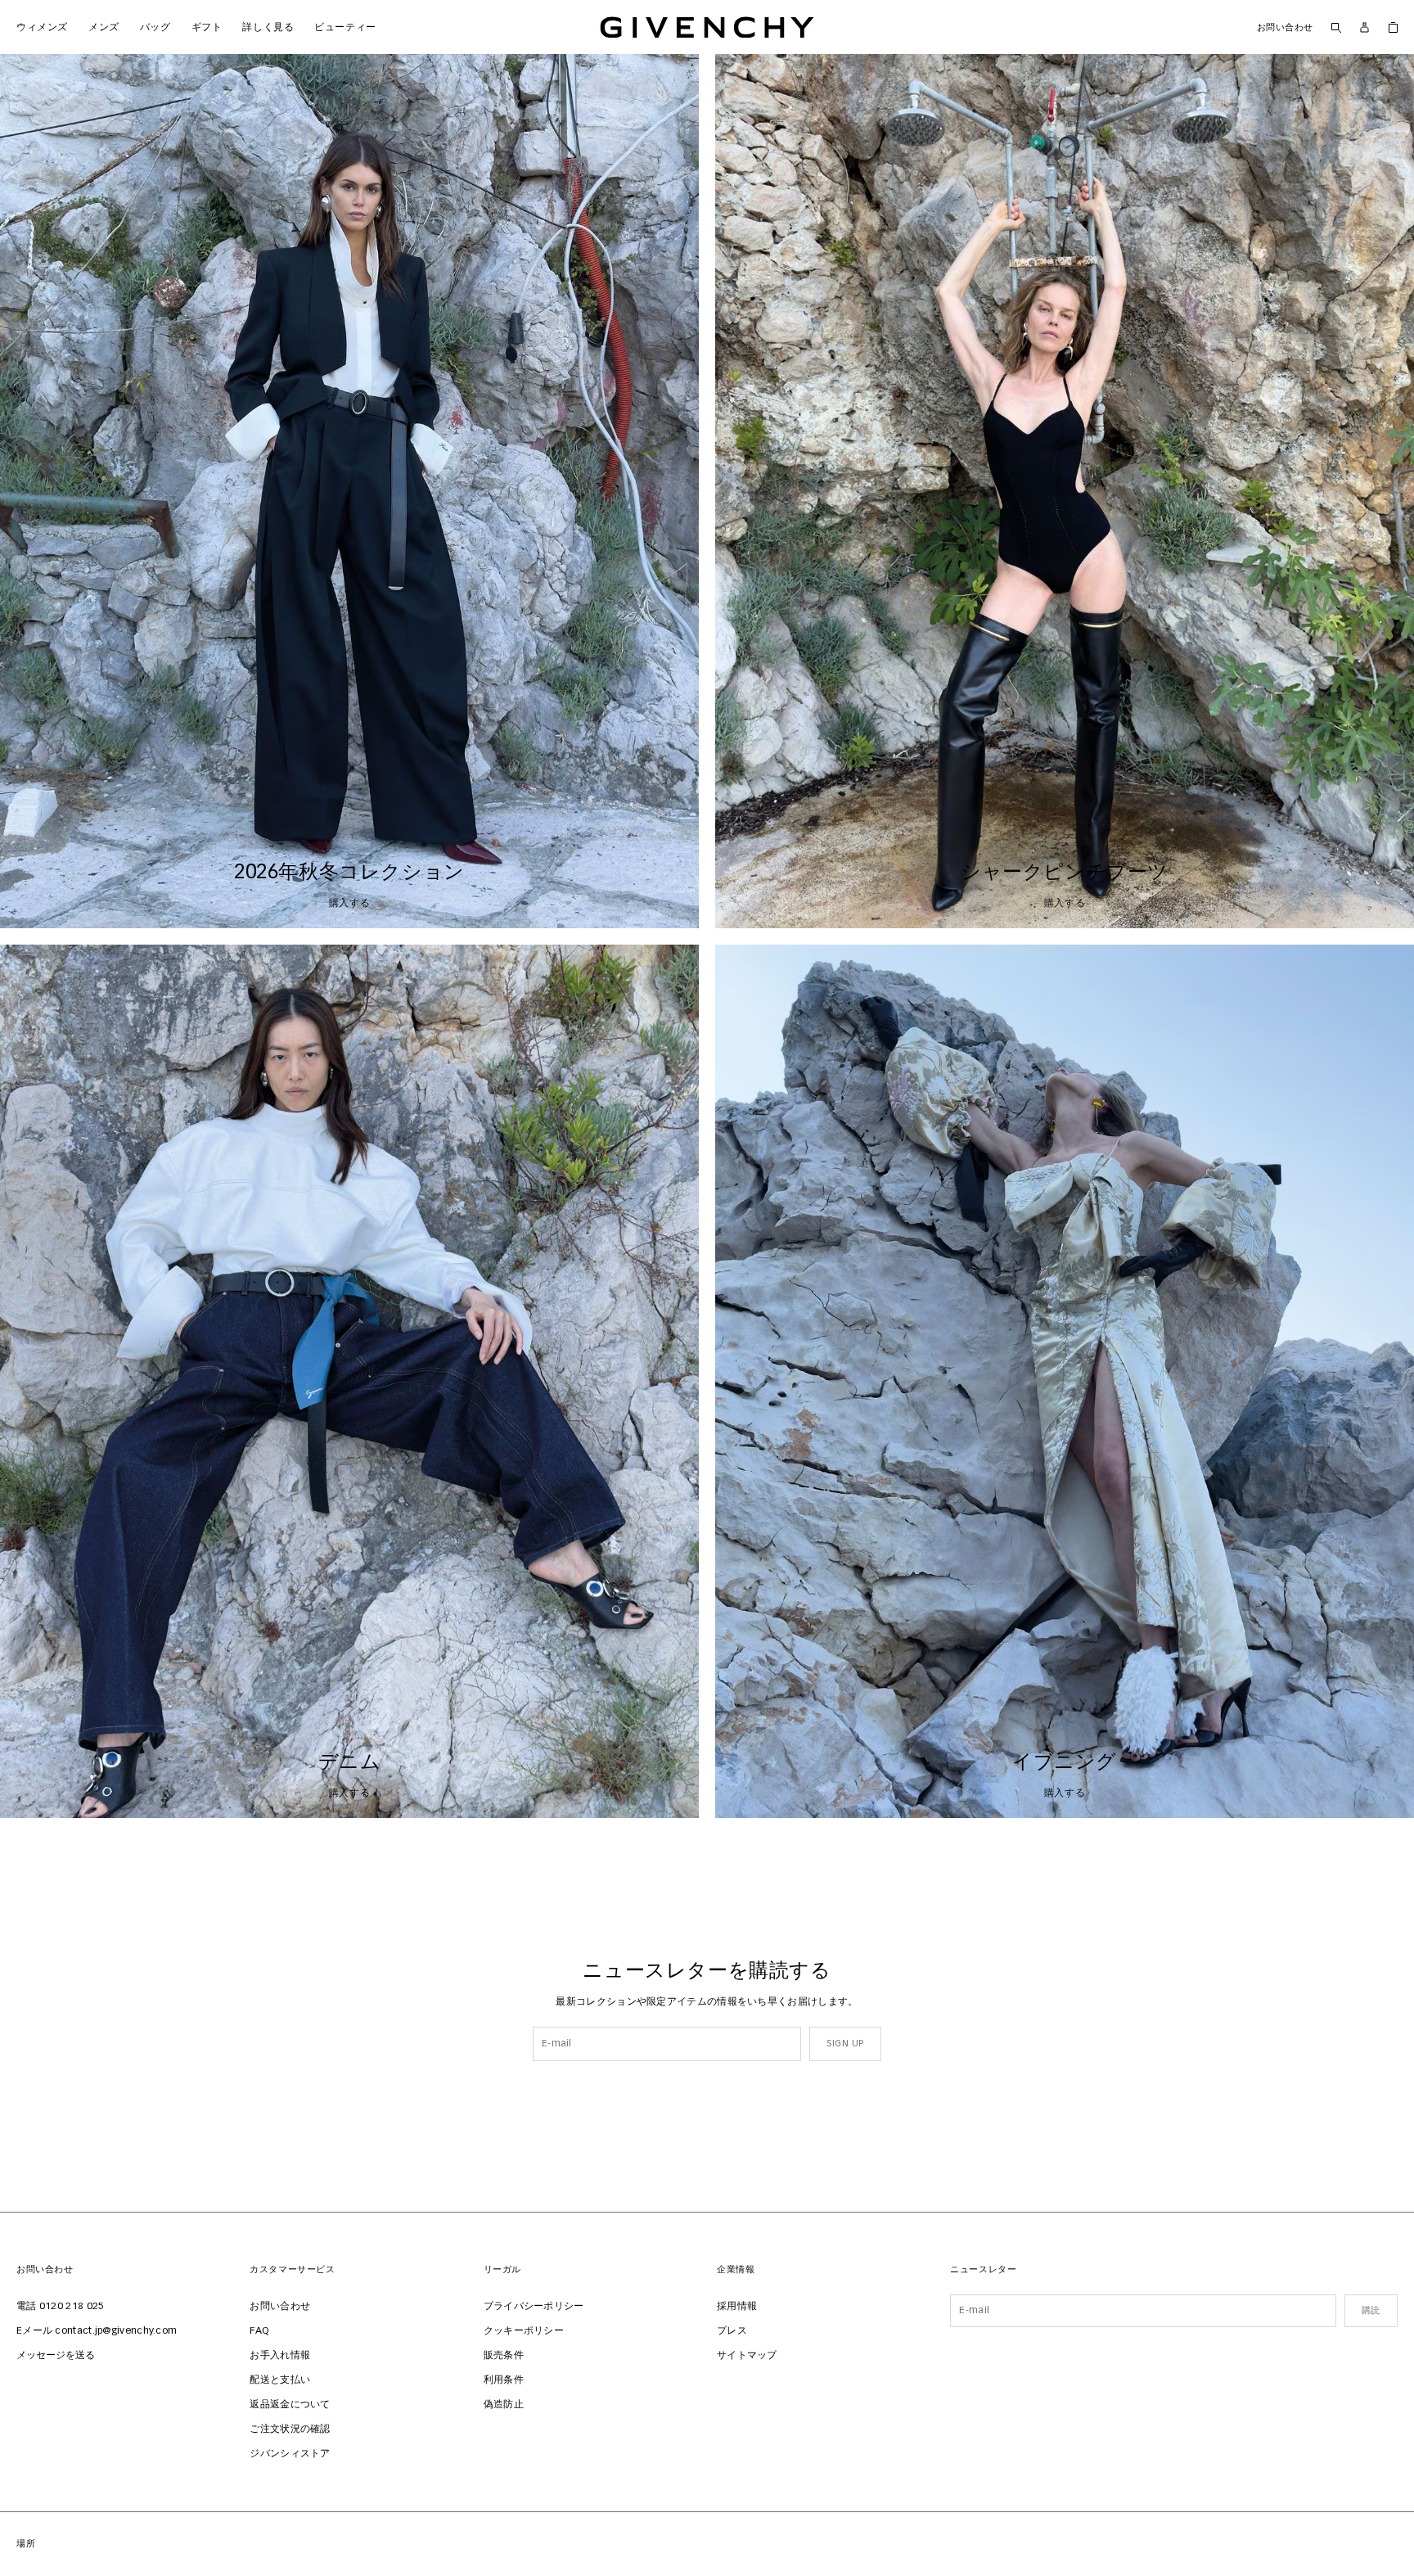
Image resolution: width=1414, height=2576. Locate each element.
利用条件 (504, 2380)
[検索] (1336, 27)
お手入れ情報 (280, 2356)
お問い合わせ (1285, 27)
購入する (349, 904)
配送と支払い (280, 2380)
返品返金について (290, 2405)
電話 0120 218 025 (61, 2307)
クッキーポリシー (524, 2331)
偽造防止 (504, 2405)
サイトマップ (747, 2356)
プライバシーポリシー (534, 2307)
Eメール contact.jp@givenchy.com (97, 2331)
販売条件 (504, 2356)
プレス (732, 2331)
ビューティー (340, 27)
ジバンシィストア (290, 2454)
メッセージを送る (56, 2356)
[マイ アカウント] (1364, 27)
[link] (1393, 27)
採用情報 (737, 2307)
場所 (26, 2544)
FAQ (259, 2331)
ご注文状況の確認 (290, 2429)
